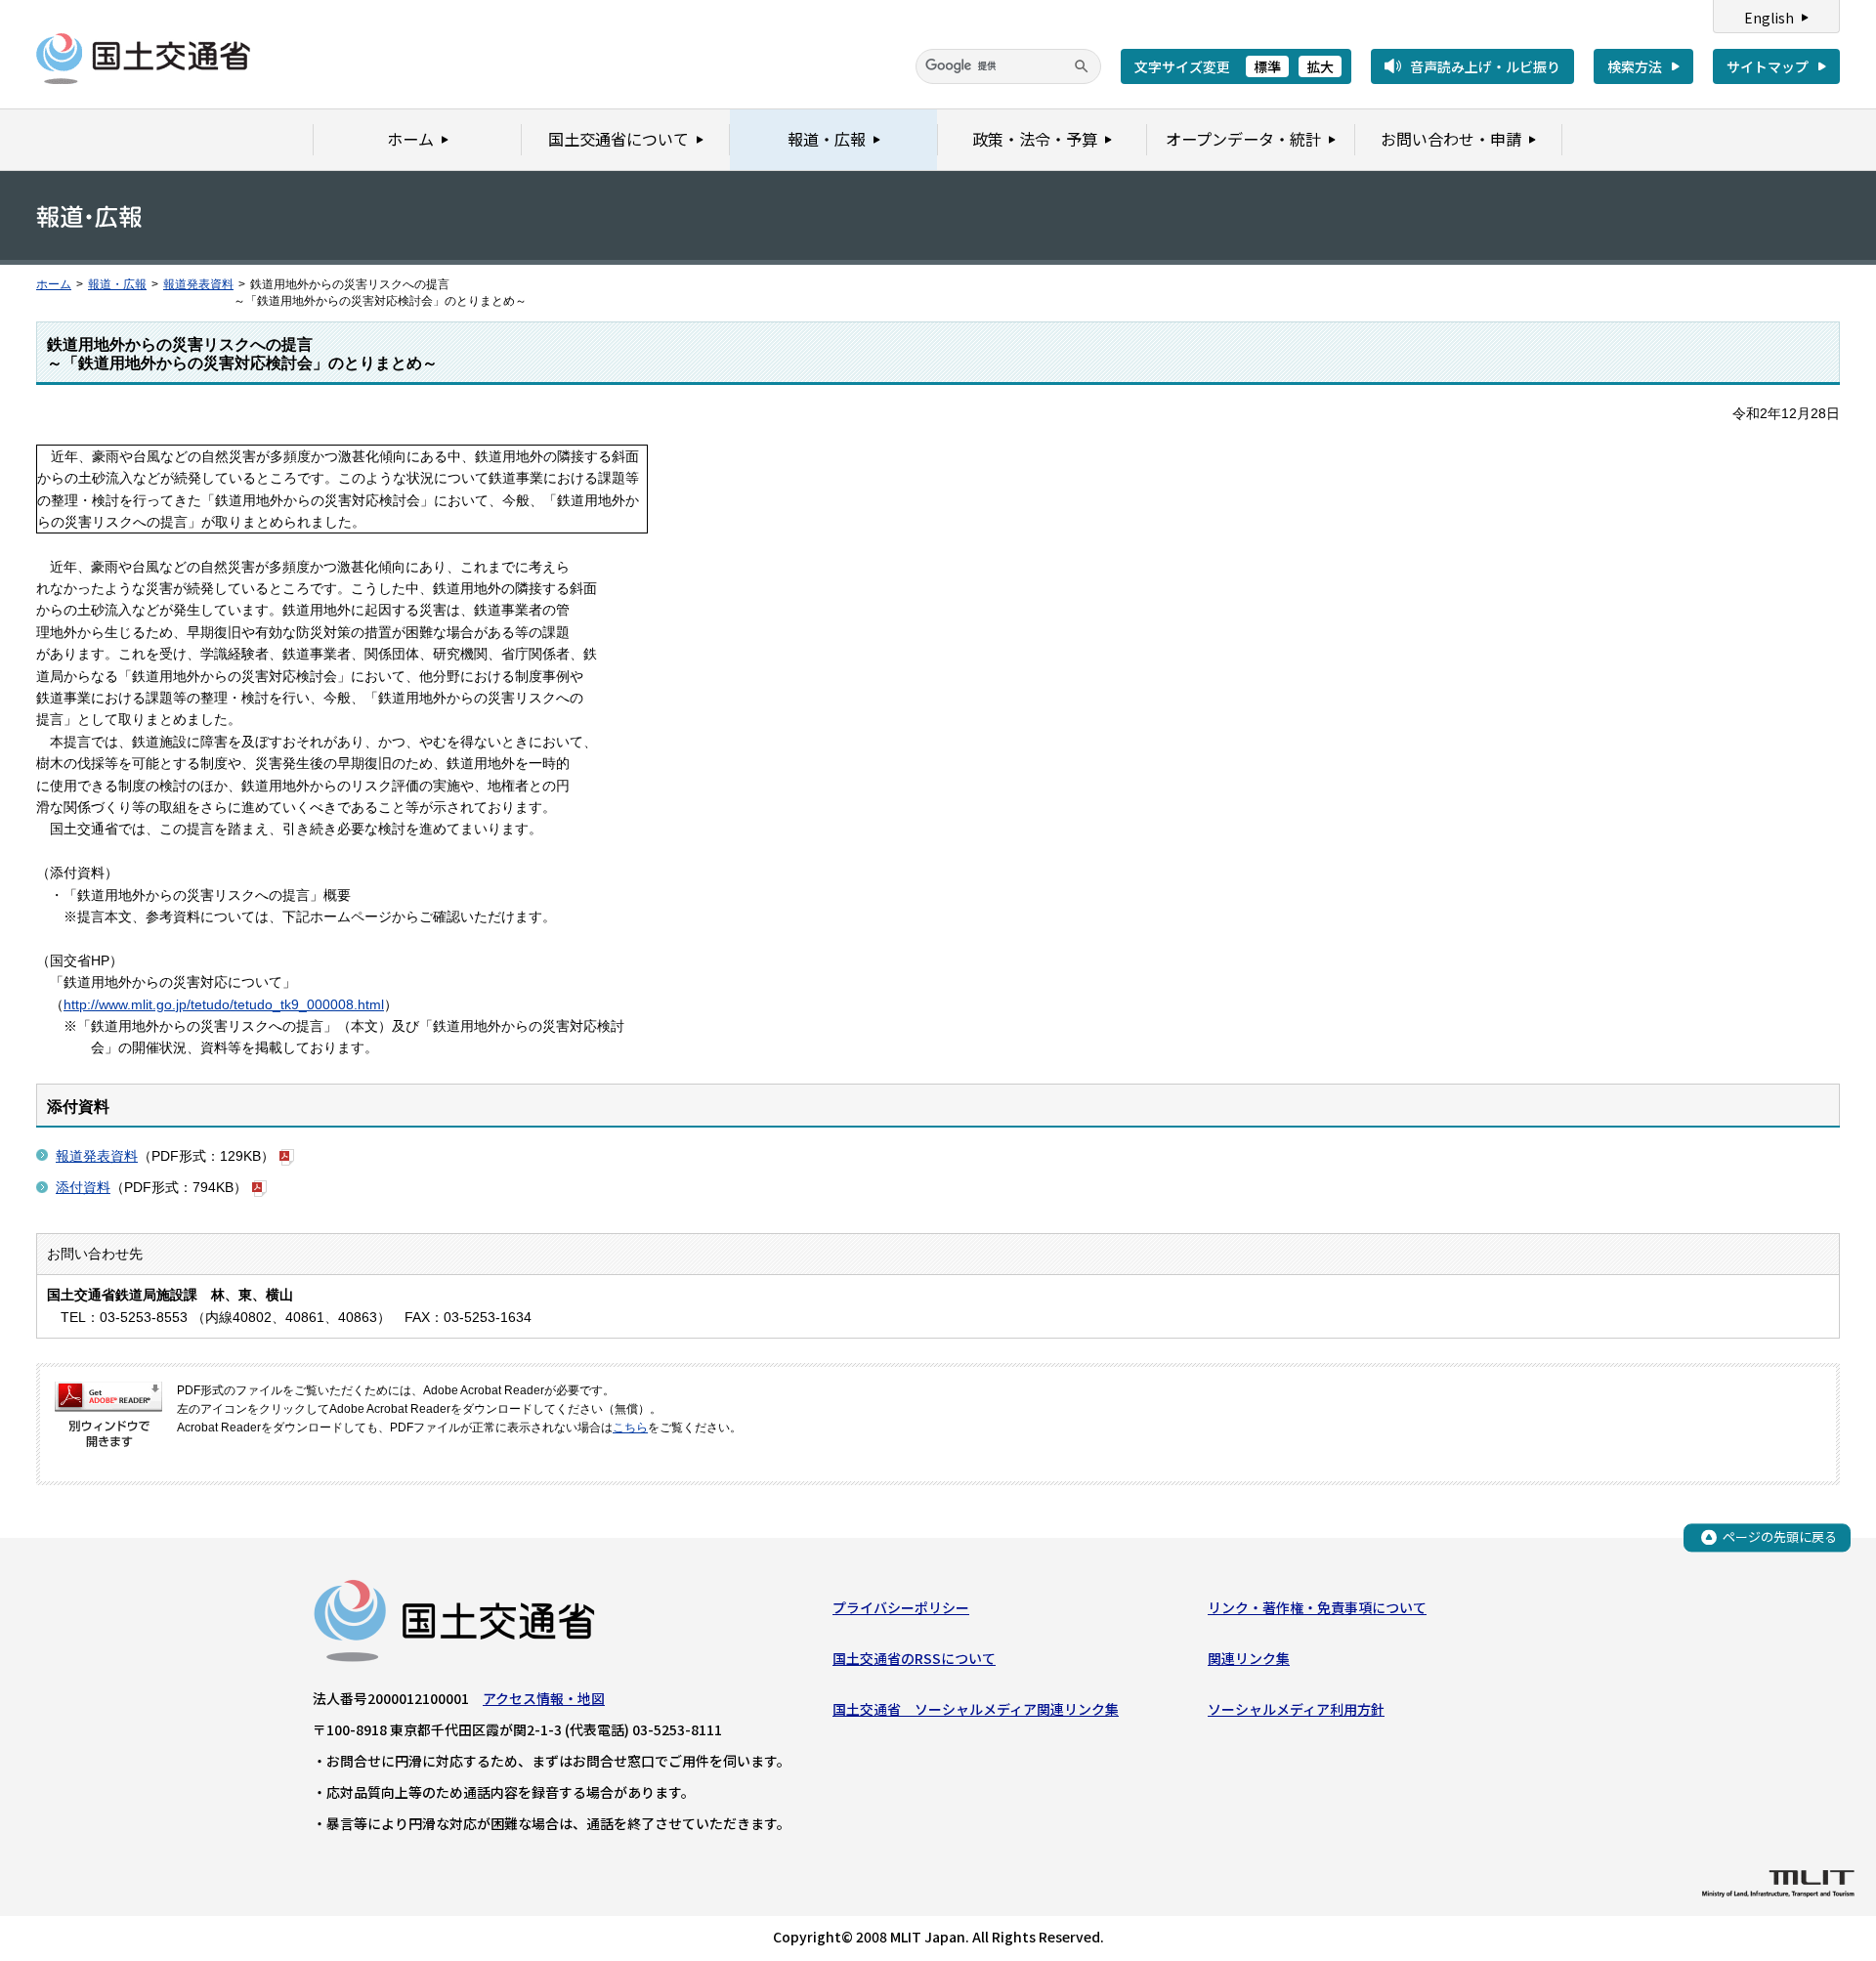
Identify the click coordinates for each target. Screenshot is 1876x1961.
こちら (630, 1428)
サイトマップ (1768, 66)
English (1769, 18)
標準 (1267, 66)
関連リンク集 (1249, 1658)
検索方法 (1635, 66)
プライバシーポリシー (901, 1607)
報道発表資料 (198, 284)
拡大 (1320, 66)
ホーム (54, 284)
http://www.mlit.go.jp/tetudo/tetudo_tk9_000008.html (224, 1004)
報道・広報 (117, 284)
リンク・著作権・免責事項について (1317, 1607)
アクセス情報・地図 (544, 1698)
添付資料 (83, 1187)
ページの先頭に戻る (1780, 1536)
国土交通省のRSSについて (914, 1658)
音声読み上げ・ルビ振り (1485, 66)
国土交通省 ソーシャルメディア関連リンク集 (976, 1709)
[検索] (1082, 66)
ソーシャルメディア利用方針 (1296, 1709)
